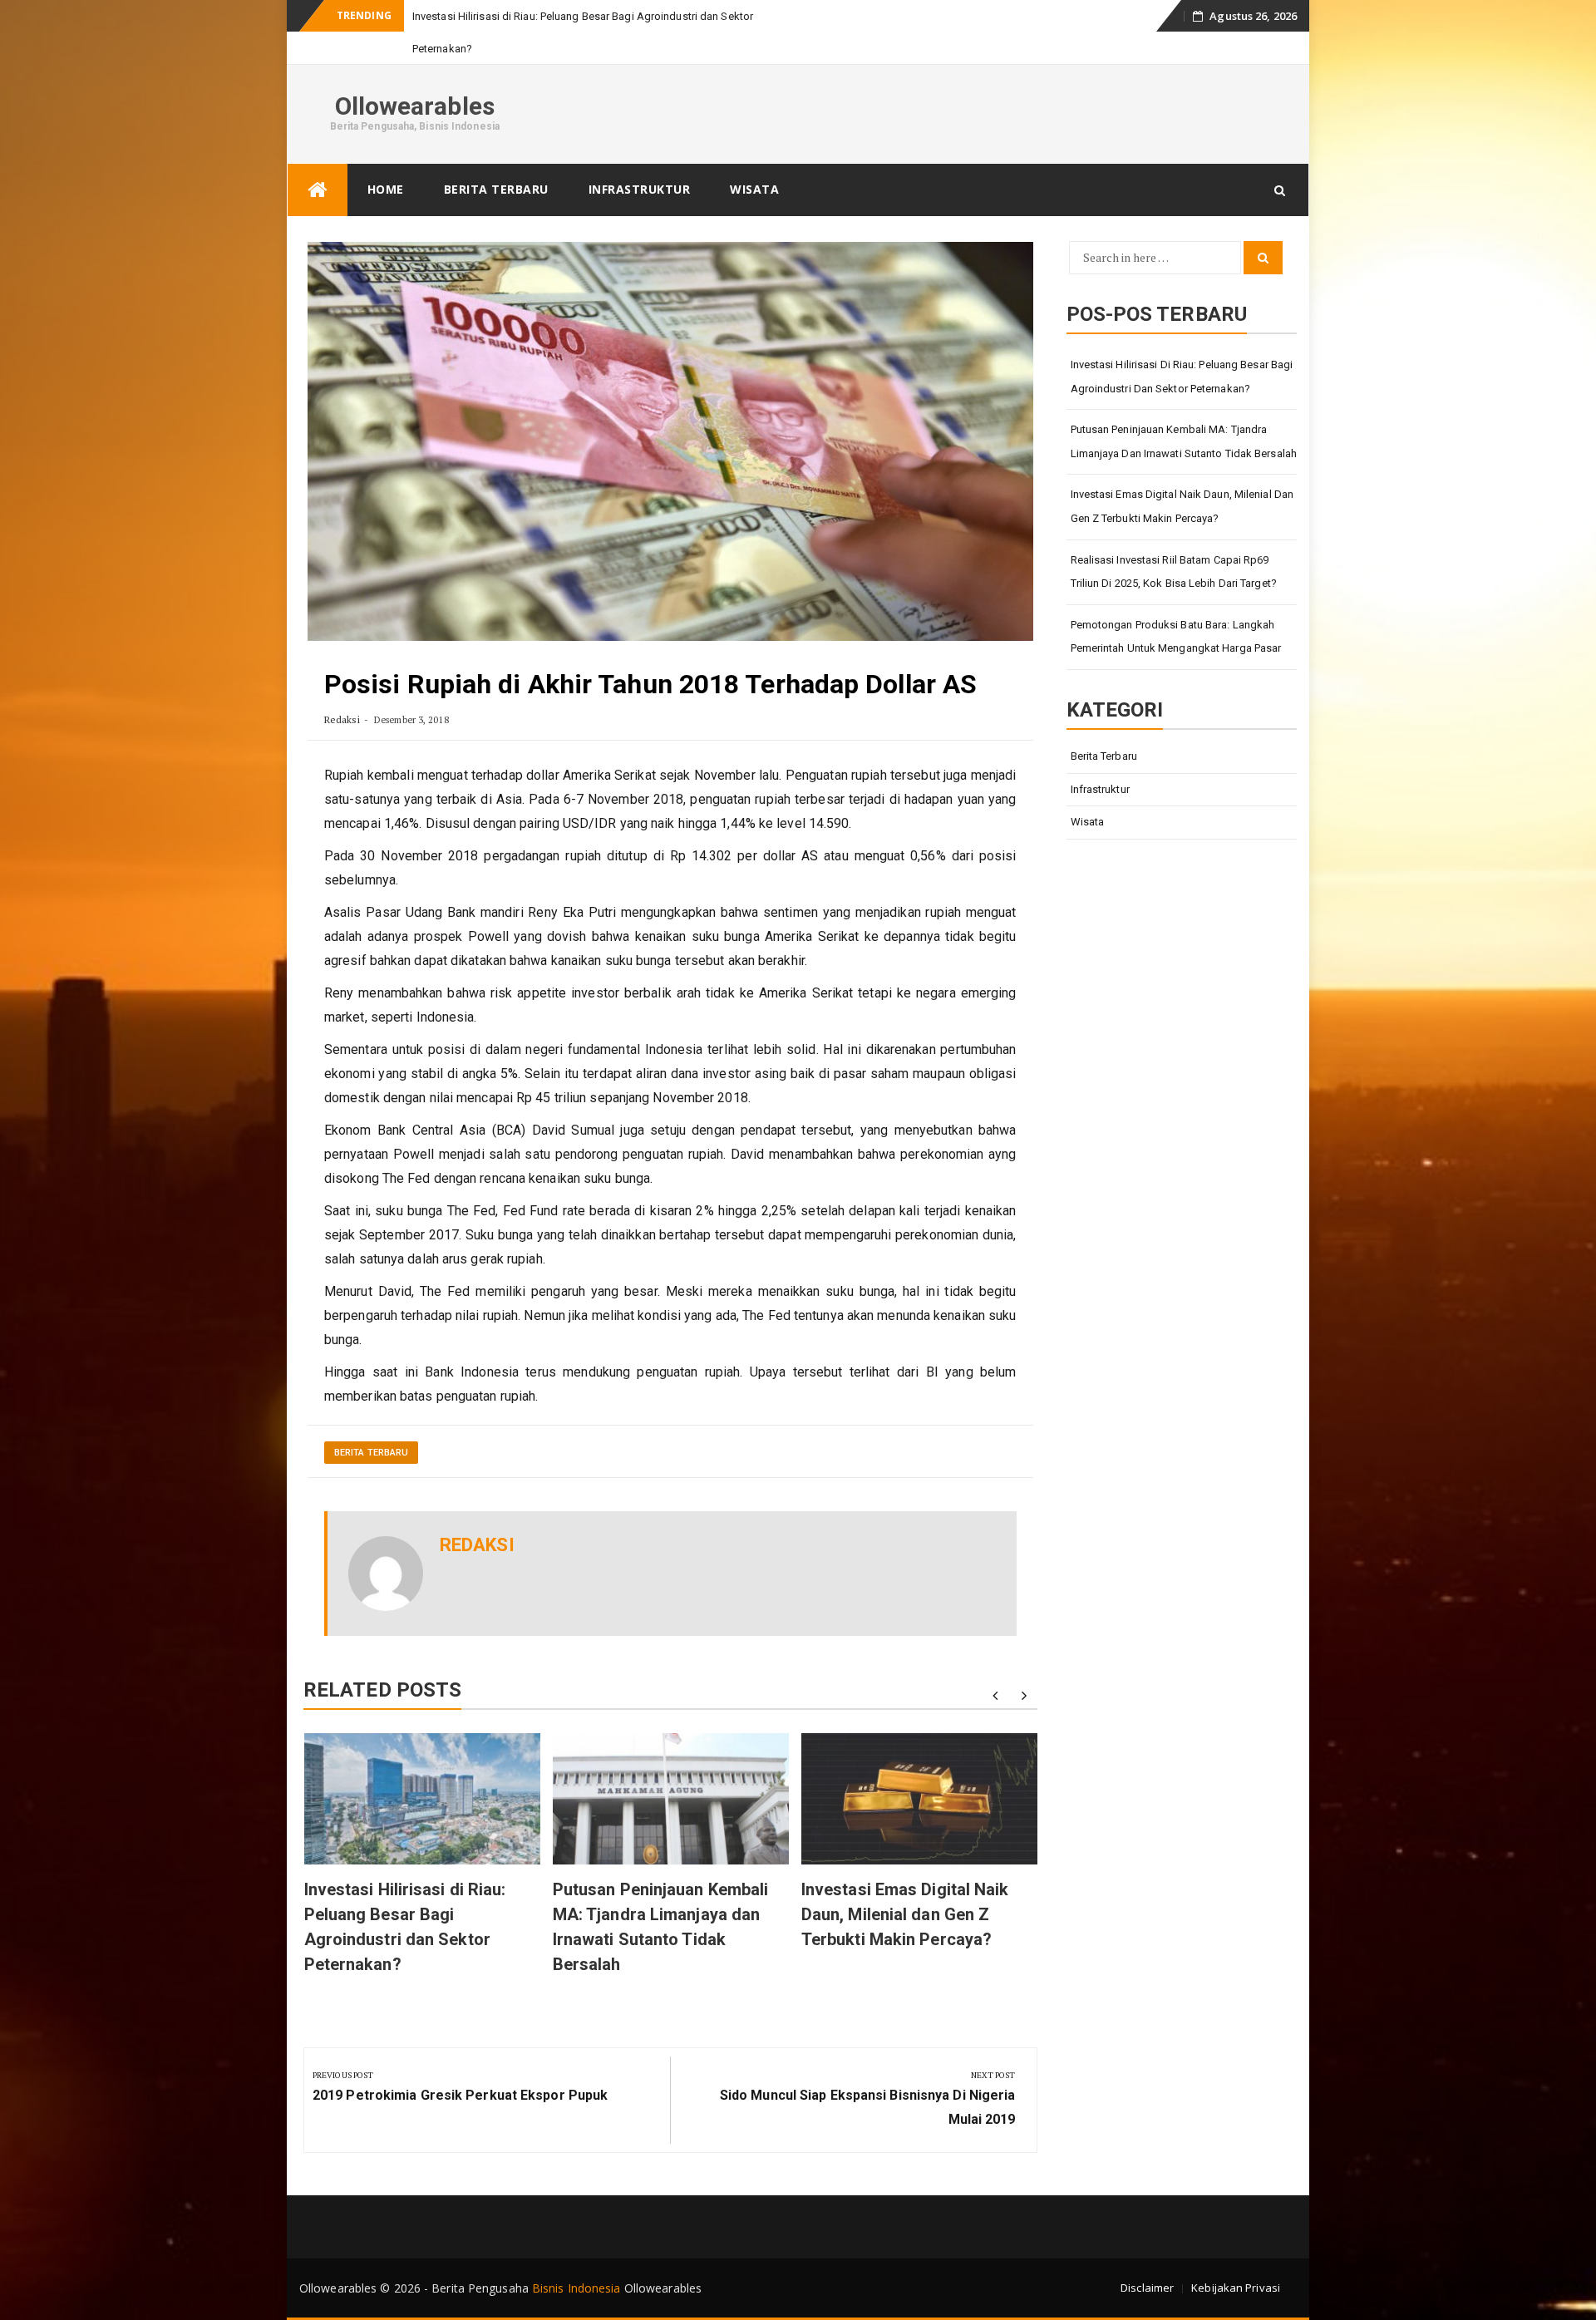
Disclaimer (1147, 2288)
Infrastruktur (640, 189)
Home (386, 189)
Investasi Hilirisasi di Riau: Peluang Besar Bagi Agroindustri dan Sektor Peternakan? (1182, 377)
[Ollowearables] (318, 190)
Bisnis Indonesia (576, 2288)
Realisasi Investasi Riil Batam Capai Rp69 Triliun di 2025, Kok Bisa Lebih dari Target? (1174, 572)
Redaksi (342, 719)
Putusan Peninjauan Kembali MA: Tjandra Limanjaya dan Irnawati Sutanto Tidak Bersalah (1184, 441)
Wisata (754, 189)
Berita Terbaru (496, 189)
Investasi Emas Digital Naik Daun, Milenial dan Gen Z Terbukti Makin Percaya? (905, 1914)
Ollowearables (415, 106)
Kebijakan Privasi (1236, 2288)
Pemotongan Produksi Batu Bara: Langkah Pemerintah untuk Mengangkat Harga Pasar (1176, 637)
